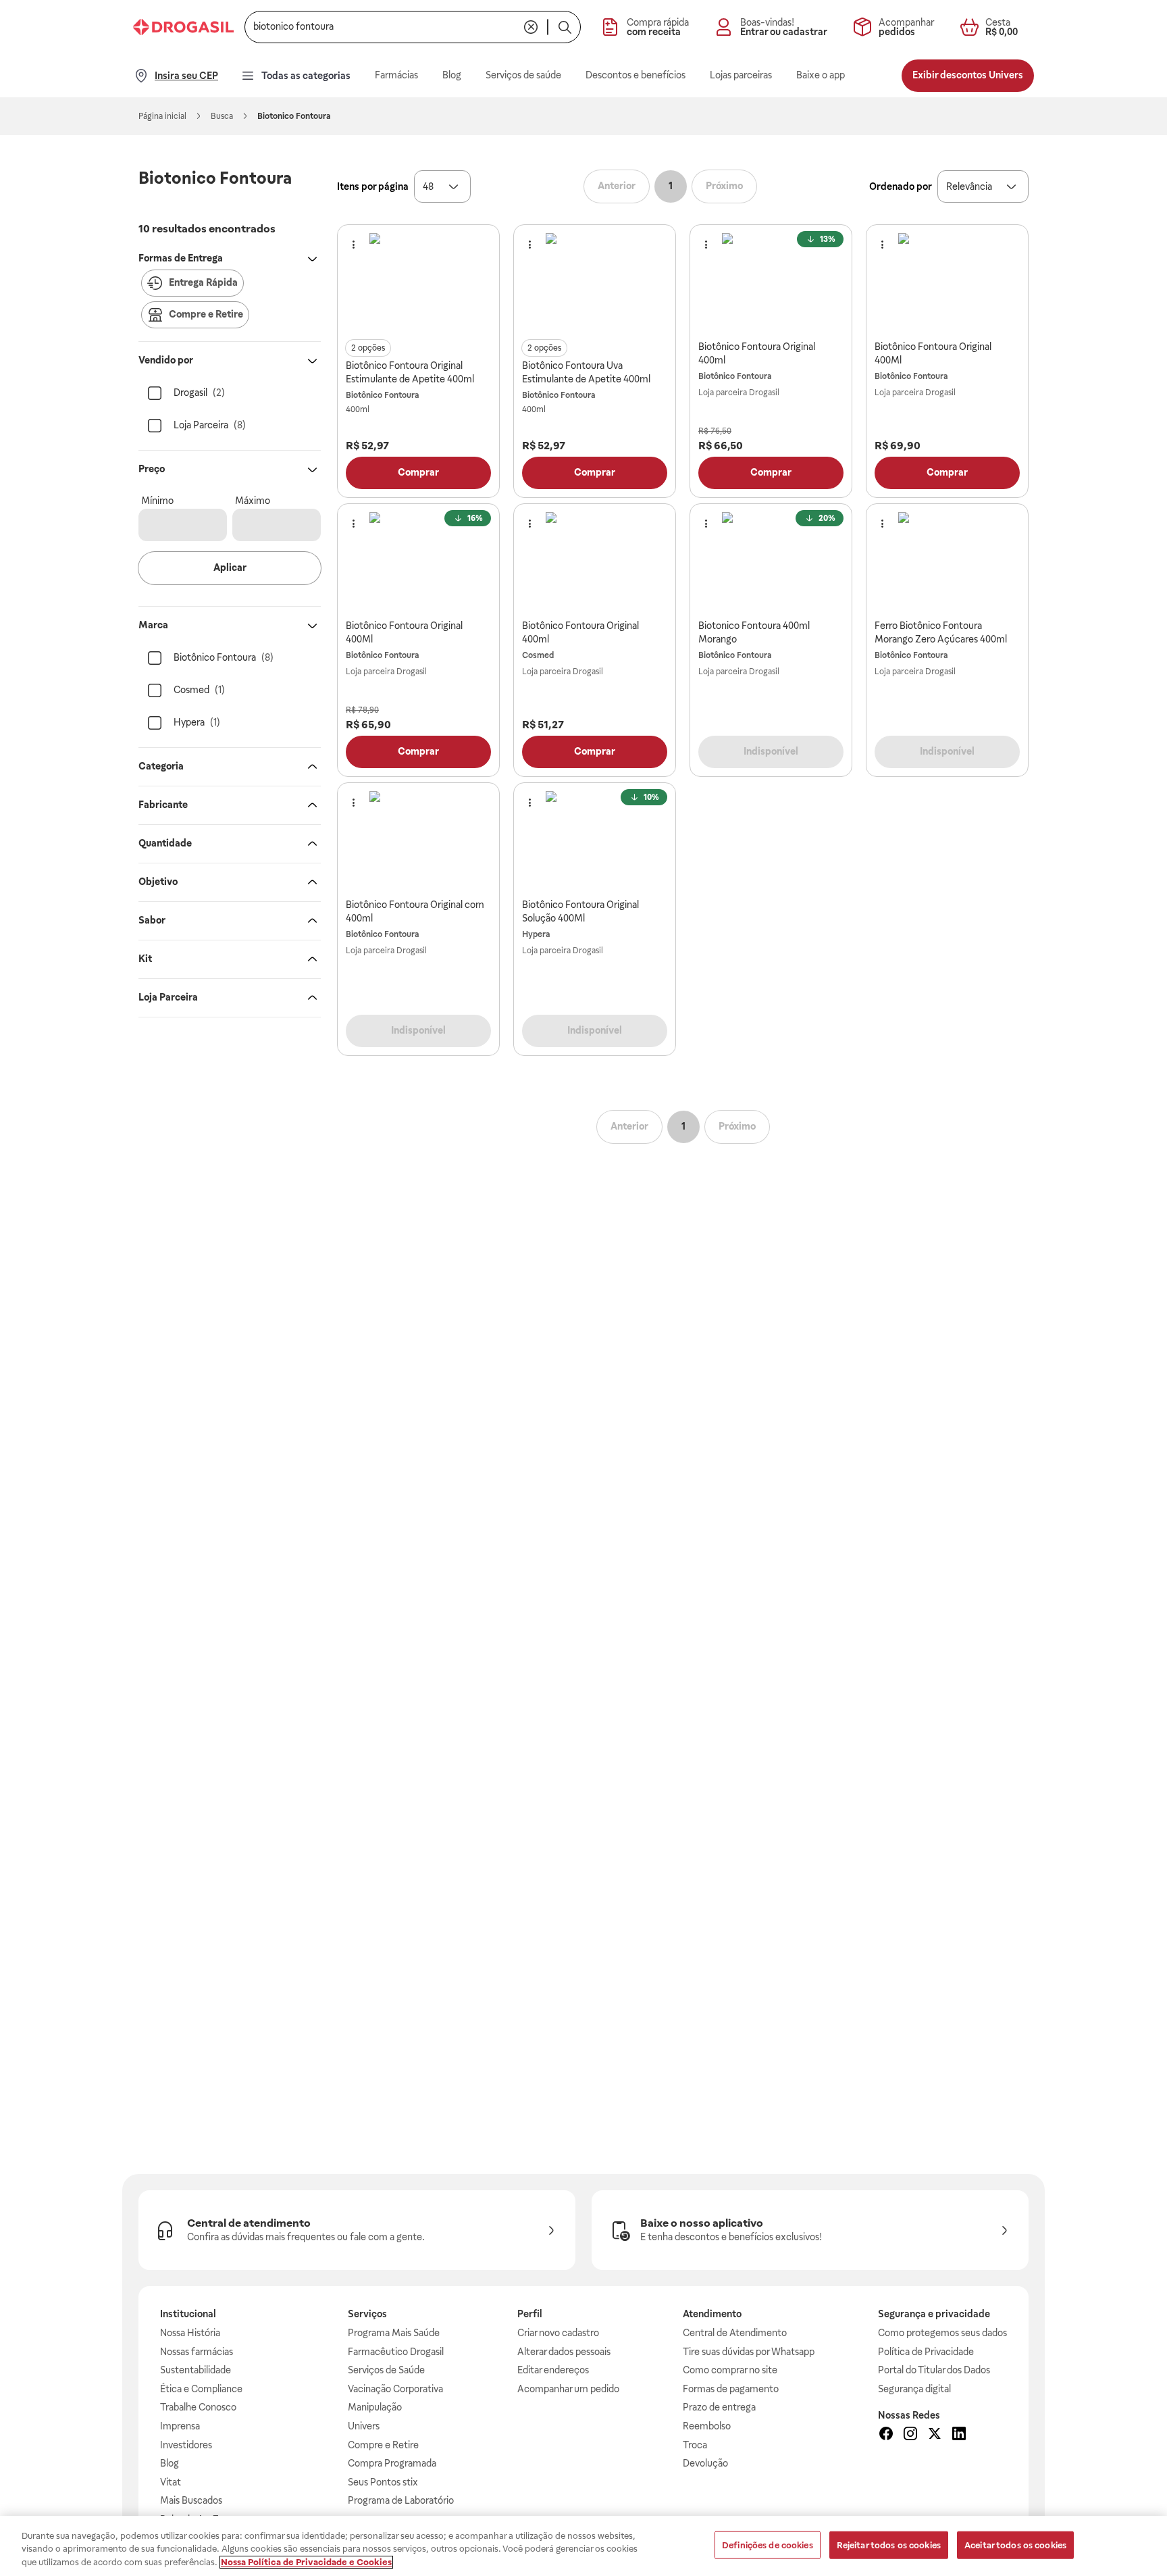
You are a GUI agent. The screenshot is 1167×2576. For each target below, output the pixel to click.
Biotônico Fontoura (382, 395)
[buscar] (565, 27)
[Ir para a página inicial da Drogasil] (183, 27)
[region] (583, 2546)
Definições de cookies (768, 2545)
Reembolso (707, 2426)
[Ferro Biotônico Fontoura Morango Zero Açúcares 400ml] (948, 561)
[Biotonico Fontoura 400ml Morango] (771, 561)
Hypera (536, 934)
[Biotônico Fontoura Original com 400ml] (419, 840)
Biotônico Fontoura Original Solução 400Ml (580, 911)
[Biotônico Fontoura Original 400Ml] (948, 282)
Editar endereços (553, 2370)
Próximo (724, 186)
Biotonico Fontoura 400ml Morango (754, 632)
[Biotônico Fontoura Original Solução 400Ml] (595, 840)
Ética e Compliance (201, 2389)
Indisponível (771, 751)
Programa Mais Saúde (394, 2333)
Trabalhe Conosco (198, 2407)
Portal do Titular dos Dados (934, 2370)
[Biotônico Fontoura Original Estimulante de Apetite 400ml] (419, 282)
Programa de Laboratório (401, 2500)
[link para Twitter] (935, 2435)
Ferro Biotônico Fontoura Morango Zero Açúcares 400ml (941, 632)
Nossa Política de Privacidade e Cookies (306, 2562)
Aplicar (230, 567)
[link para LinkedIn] (959, 2435)
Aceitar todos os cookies (1015, 2545)
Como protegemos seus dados (942, 2333)
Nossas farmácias (197, 2352)
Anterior (617, 186)
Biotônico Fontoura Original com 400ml (415, 911)
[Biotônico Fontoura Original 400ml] (771, 282)
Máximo (253, 501)
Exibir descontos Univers (968, 75)
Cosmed (538, 655)
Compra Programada (392, 2463)
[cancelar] (531, 27)
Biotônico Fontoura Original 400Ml (933, 353)
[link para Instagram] (910, 2435)
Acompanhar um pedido (568, 2389)
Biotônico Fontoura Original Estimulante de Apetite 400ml (410, 372)
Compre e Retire (383, 2445)
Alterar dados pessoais (564, 2352)
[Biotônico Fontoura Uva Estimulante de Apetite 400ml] (595, 282)
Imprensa (180, 2426)
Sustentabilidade (196, 2370)
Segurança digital (914, 2389)
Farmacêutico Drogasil (396, 2352)
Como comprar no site (730, 2370)
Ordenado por (901, 186)
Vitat (171, 2482)
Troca (695, 2445)
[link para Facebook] (886, 2435)
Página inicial (162, 116)
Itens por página (373, 186)
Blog (170, 2463)
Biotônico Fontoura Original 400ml (757, 353)
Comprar (418, 472)
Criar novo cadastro (558, 2333)
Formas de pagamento (731, 2389)
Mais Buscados (191, 2500)
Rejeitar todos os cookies (889, 2545)
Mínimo (157, 501)
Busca (222, 116)
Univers (364, 2426)
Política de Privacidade (926, 2352)
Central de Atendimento (735, 2333)
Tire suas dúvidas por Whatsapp (749, 2352)
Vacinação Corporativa (395, 2389)
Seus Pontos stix (383, 2482)
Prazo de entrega (719, 2407)
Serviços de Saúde (386, 2370)
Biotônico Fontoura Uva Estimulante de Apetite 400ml (586, 372)
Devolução (705, 2463)
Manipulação (375, 2407)
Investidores (186, 2445)
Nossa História (190, 2333)
